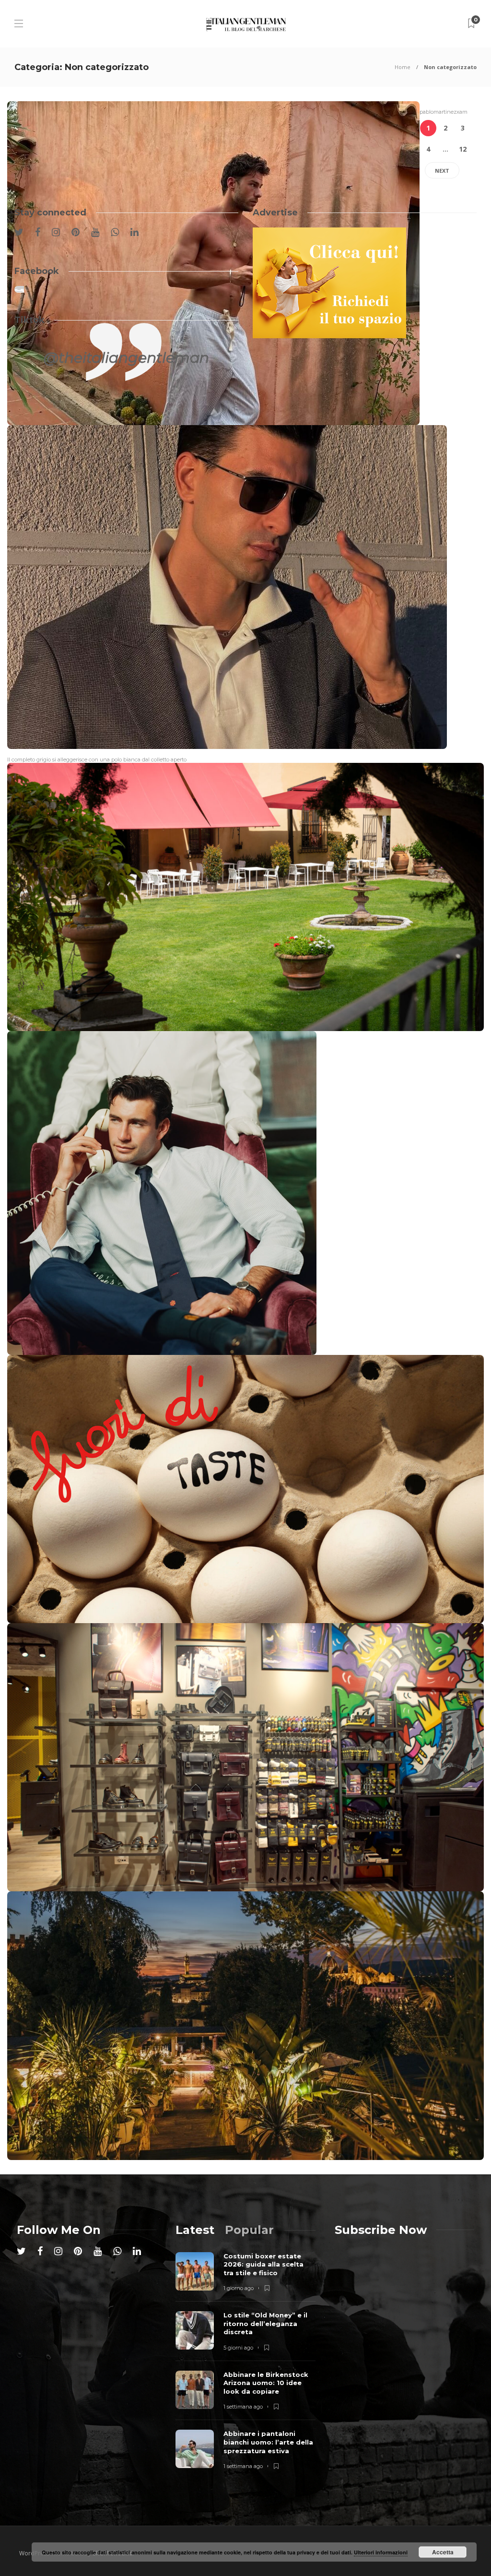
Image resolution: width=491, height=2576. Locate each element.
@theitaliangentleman (126, 358)
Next (442, 171)
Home (403, 67)
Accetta (443, 2552)
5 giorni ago (238, 2348)
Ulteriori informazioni (381, 2552)
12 (463, 149)
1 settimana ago (243, 2407)
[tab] (195, 2230)
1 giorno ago (239, 2288)
